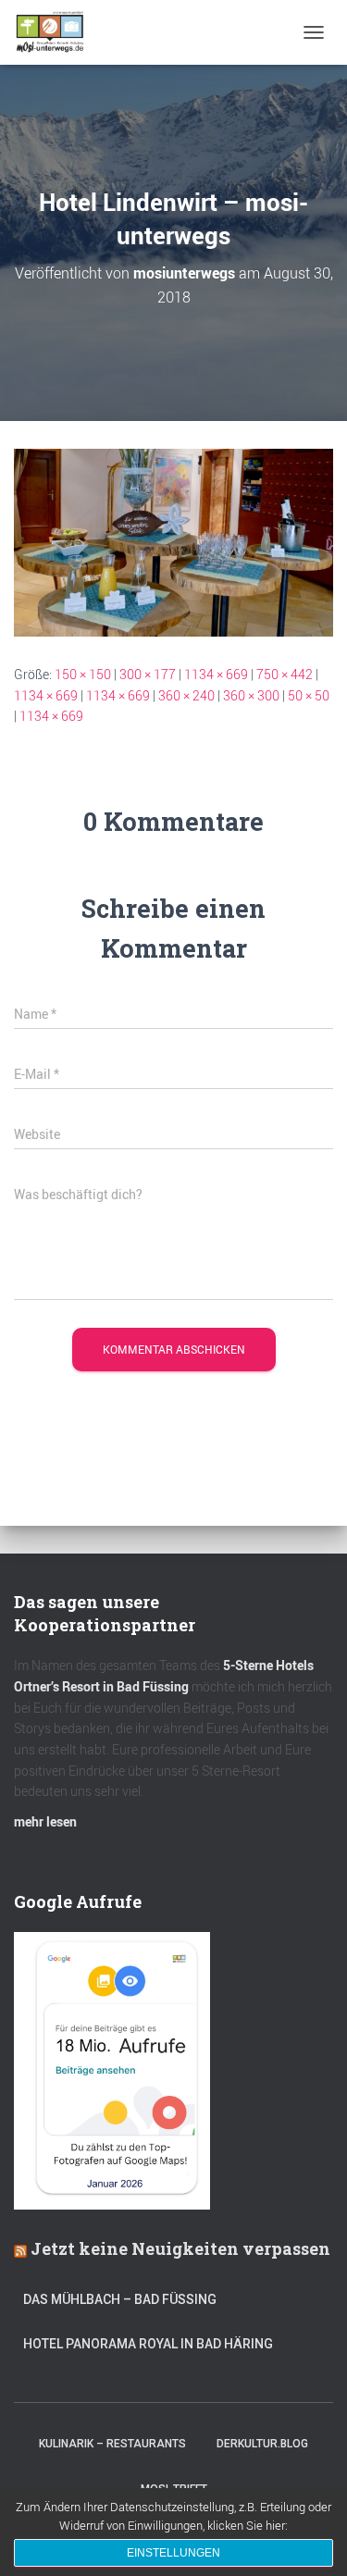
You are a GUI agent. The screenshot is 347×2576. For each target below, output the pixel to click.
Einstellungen (173, 2553)
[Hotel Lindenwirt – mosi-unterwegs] (173, 541)
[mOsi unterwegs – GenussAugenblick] (57, 32)
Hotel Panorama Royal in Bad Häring (148, 2344)
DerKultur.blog (262, 2444)
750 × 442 (285, 674)
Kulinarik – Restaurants (112, 2444)
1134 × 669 (216, 674)
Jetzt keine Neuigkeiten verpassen (180, 2248)
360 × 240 (186, 695)
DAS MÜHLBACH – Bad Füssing (120, 2299)
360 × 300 (251, 695)
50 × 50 (309, 695)
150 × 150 (83, 674)
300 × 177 (148, 674)
